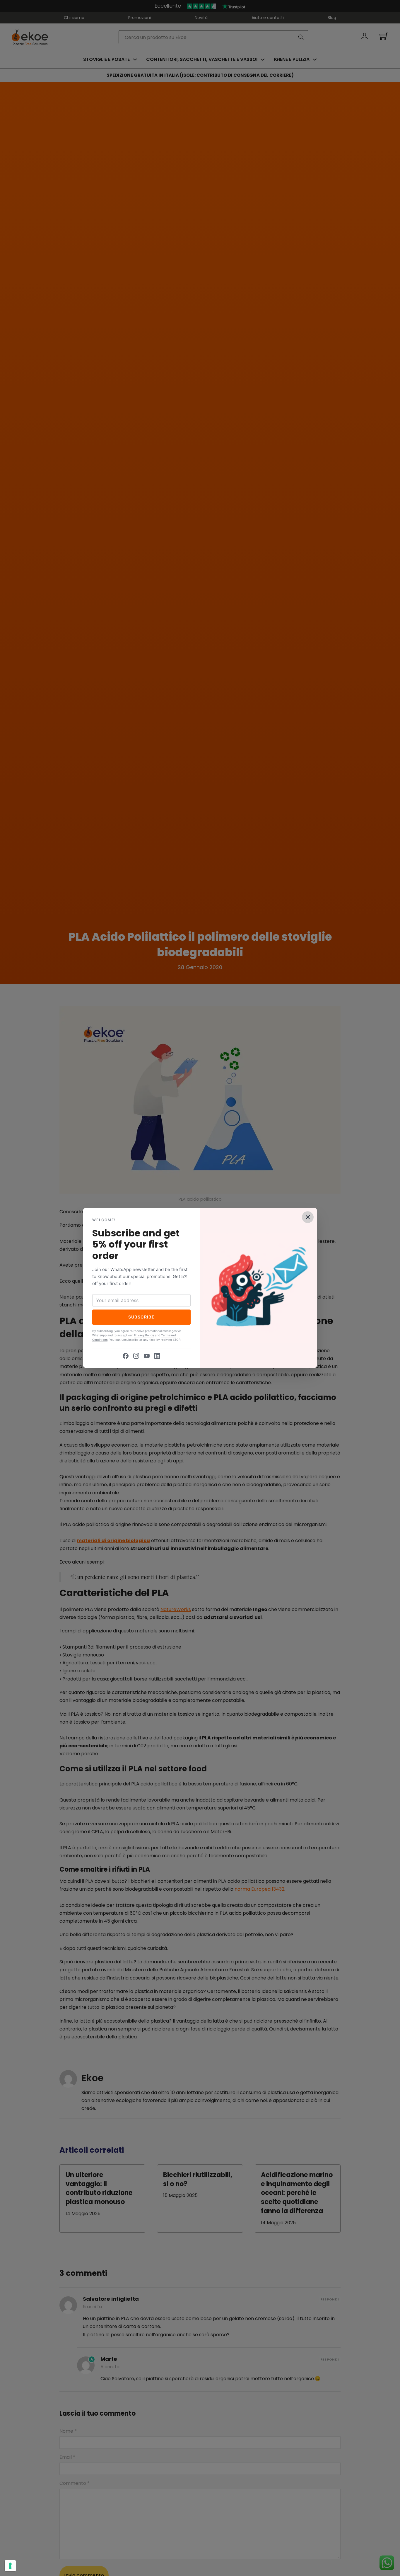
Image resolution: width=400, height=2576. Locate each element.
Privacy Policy (144, 1335)
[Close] (308, 1217)
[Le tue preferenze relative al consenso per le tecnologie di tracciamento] (10, 2566)
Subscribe (142, 1317)
